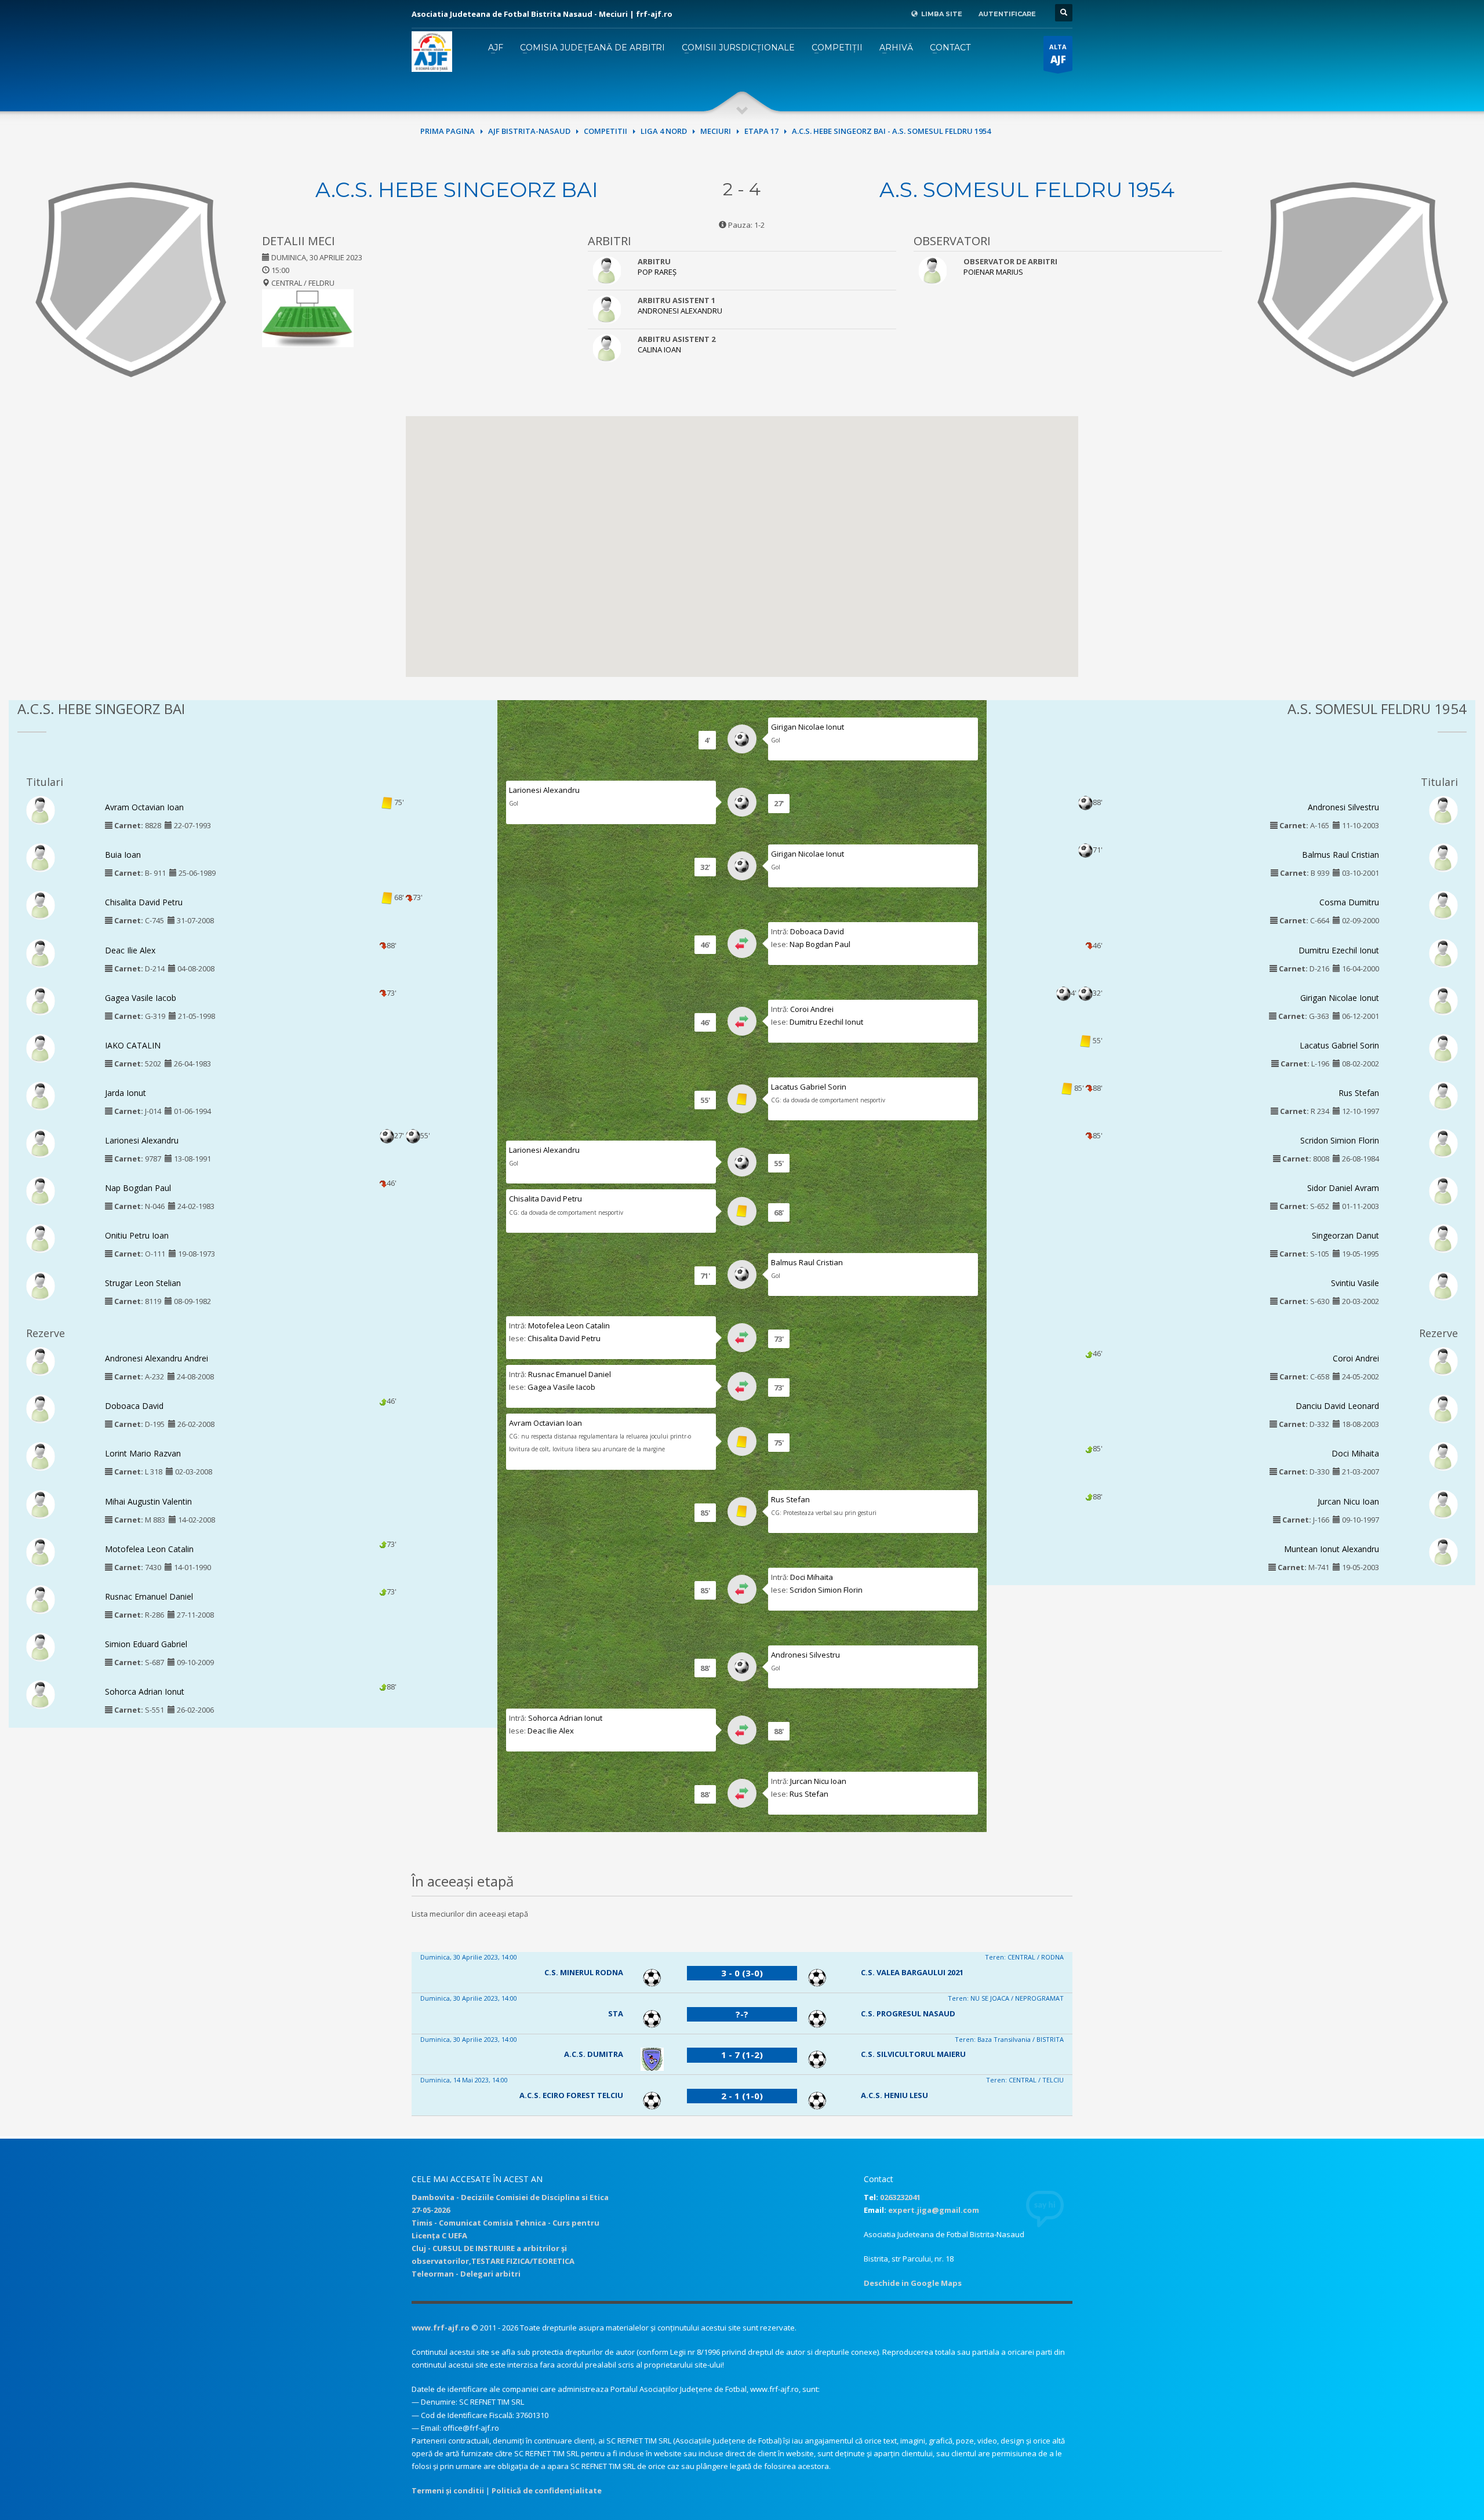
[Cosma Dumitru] (1443, 905)
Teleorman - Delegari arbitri (466, 2274)
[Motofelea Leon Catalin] (41, 1551)
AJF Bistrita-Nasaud (529, 131)
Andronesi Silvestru (805, 1655)
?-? (742, 2014)
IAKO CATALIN (133, 1045)
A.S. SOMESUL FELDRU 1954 (1027, 190)
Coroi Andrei (812, 1009)
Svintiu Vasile (1355, 1283)
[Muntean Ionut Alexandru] (1443, 1551)
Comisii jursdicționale (738, 48)
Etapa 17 (761, 131)
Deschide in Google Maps (913, 2283)
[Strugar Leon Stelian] (41, 1286)
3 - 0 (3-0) (742, 1973)
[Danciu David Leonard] (1443, 1408)
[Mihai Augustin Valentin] (41, 1503)
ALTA (1058, 54)
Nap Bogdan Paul (138, 1188)
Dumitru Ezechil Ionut (826, 1022)
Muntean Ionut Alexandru (1332, 1549)
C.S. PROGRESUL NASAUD (908, 2013)
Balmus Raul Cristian (807, 1262)
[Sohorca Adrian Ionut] (41, 1694)
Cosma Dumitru (1349, 902)
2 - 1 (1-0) (742, 2096)
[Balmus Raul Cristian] (1443, 857)
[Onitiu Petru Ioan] (41, 1238)
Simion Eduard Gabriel (146, 1644)
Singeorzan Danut (1345, 1235)
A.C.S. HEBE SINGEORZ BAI (457, 190)
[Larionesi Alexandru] (41, 1142)
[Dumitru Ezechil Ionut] (1443, 952)
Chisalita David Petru (144, 902)
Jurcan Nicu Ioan (818, 1781)
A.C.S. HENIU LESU (894, 2095)
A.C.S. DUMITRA (594, 2054)
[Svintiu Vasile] (1443, 1286)
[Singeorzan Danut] (1443, 1238)
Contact (950, 48)
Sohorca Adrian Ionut (145, 1691)
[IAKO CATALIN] (41, 1047)
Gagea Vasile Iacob (141, 998)
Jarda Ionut (126, 1093)
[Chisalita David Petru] (41, 905)
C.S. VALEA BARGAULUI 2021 (912, 1972)
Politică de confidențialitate (547, 2490)
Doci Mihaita (812, 1577)
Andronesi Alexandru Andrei (157, 1358)
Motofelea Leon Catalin (149, 1549)
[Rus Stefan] (1443, 1095)
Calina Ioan (659, 349)
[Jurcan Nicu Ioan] (1443, 1503)
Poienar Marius (993, 272)
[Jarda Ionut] (41, 1095)
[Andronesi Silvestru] (1443, 810)
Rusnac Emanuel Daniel (149, 1596)
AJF (496, 48)
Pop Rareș (657, 272)
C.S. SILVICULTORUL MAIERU (913, 2054)
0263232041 (900, 2197)
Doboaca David (134, 1406)
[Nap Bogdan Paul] (41, 1190)
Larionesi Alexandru (142, 1140)
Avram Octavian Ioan (144, 807)
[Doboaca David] (41, 1408)
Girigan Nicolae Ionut (808, 727)
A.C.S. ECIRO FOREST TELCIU (571, 2095)
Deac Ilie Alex (130, 950)
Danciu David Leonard (1337, 1406)
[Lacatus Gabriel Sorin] (1443, 1047)
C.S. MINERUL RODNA (584, 1972)
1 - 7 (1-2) (742, 2055)
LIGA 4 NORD (664, 131)
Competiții (837, 48)
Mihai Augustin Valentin (148, 1501)
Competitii (605, 131)
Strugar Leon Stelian (143, 1283)
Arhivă (896, 48)
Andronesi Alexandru (680, 311)
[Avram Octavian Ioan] (41, 810)
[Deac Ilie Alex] (41, 952)
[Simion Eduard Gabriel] (41, 1646)
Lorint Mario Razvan (143, 1453)
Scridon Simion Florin (826, 1590)
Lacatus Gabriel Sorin (809, 1087)
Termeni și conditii (448, 2490)
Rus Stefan (790, 1499)
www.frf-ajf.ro (441, 2328)
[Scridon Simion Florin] (1443, 1142)
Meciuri (716, 131)
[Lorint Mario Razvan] (41, 1456)
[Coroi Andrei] (1443, 1361)
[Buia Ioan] (41, 857)
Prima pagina (448, 131)
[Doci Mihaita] (1443, 1456)
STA (616, 2013)
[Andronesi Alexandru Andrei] (41, 1361)
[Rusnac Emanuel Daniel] (41, 1598)
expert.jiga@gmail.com (934, 2210)
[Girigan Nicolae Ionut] (1443, 1000)
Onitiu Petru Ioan (137, 1235)
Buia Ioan (123, 855)
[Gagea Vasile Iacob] (41, 1000)
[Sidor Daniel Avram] (1443, 1190)
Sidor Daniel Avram (1343, 1188)
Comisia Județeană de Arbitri (592, 48)
